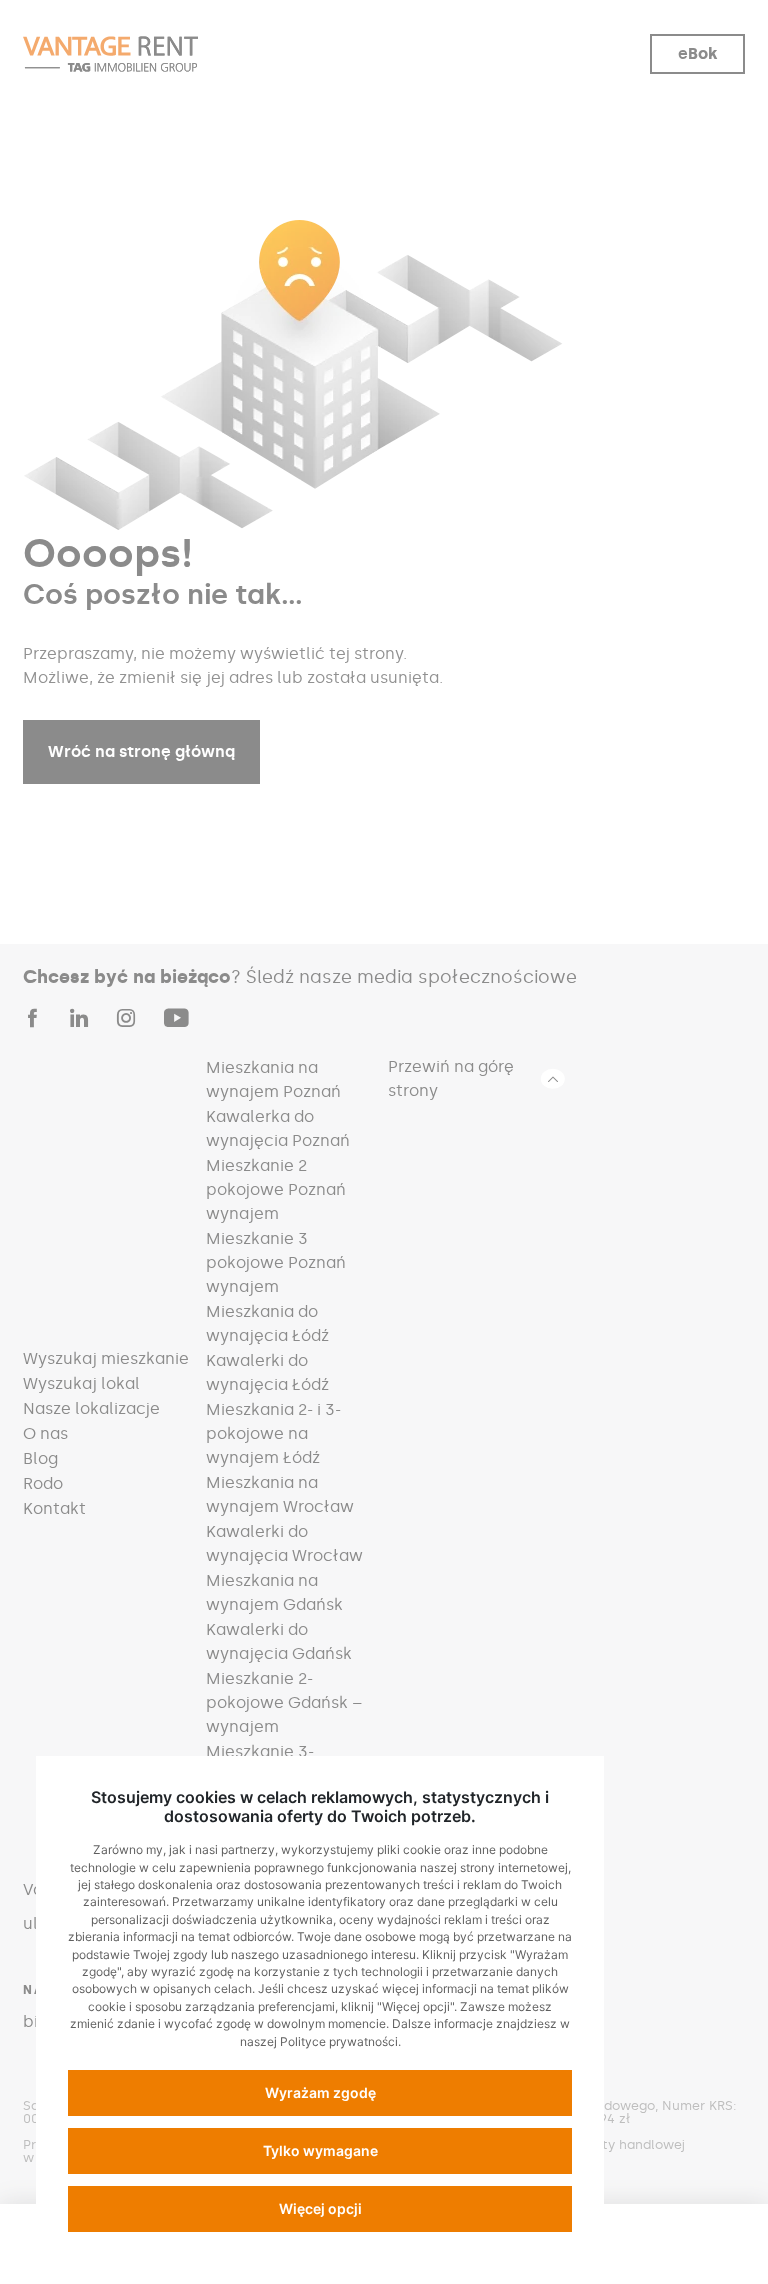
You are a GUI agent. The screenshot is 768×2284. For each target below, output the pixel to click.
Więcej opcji (320, 2208)
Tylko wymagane (320, 2150)
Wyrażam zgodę (320, 2092)
